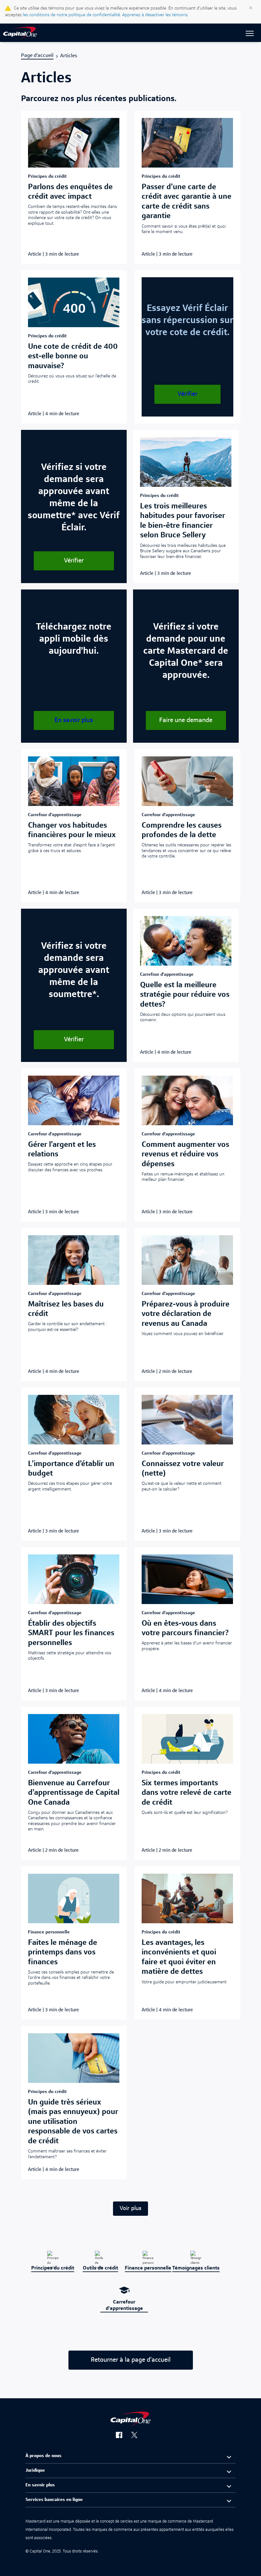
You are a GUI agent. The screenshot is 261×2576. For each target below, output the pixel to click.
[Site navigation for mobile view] (250, 34)
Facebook (122, 2436)
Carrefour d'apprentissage (124, 2305)
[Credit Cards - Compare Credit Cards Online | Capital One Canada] (20, 34)
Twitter (138, 2436)
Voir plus (130, 2208)
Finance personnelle (148, 2268)
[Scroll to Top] (14, 2562)
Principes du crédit (53, 2268)
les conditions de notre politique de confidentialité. (72, 15)
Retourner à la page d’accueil (131, 2360)
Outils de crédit (100, 2268)
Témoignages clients (196, 2268)
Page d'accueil (37, 56)
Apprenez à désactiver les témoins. (155, 15)
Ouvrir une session (28, 31)
